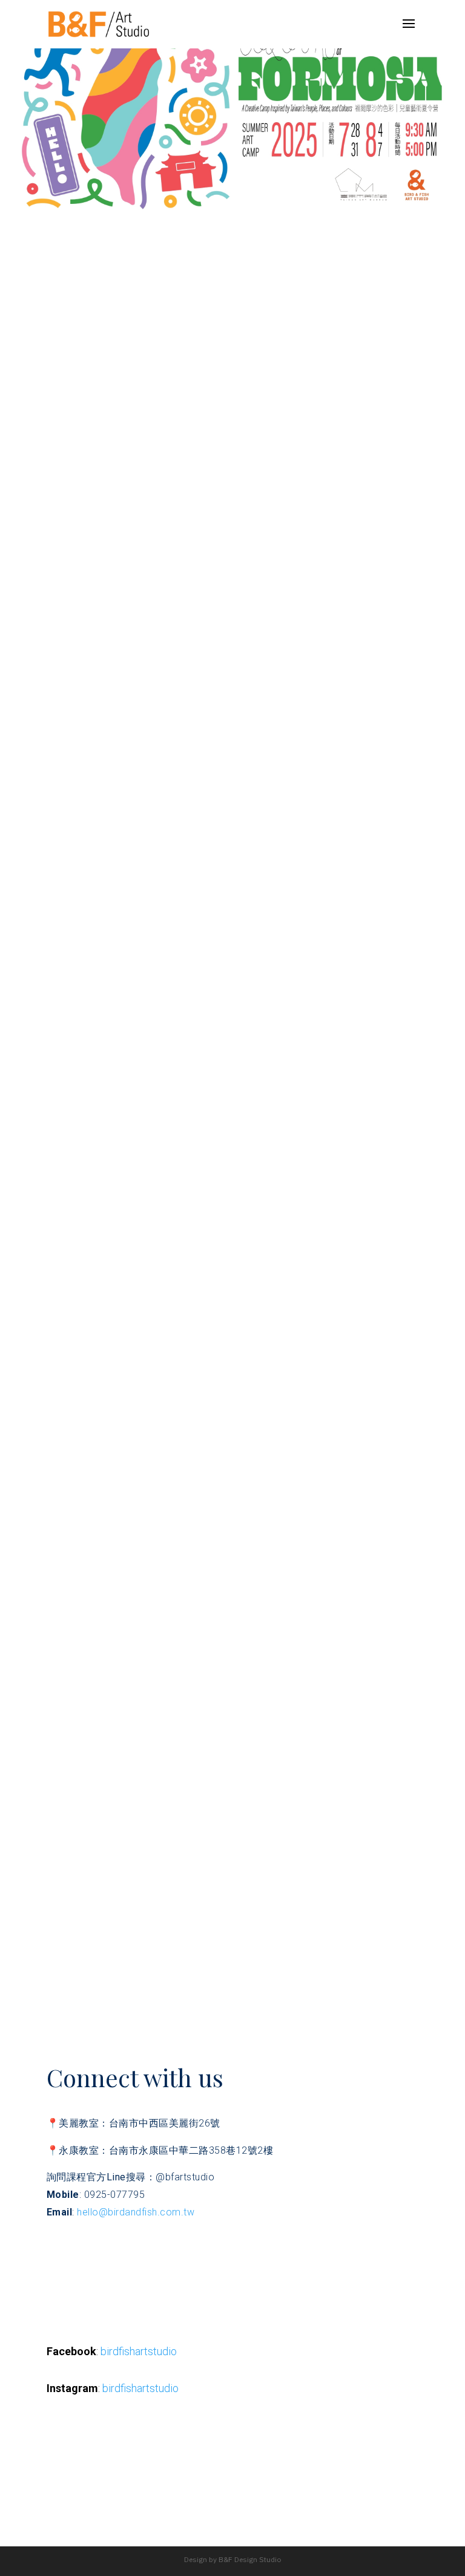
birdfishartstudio (139, 2351)
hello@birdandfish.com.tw (136, 2212)
